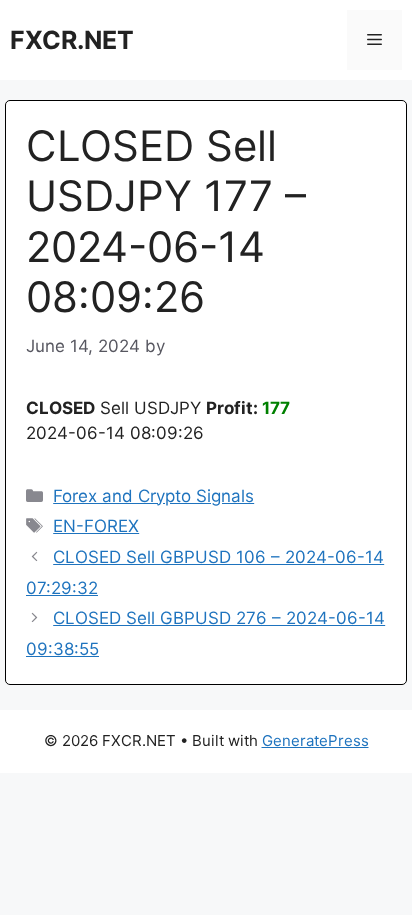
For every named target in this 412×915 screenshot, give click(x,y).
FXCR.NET (72, 40)
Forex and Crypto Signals (153, 496)
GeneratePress (315, 740)
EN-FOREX (96, 526)
